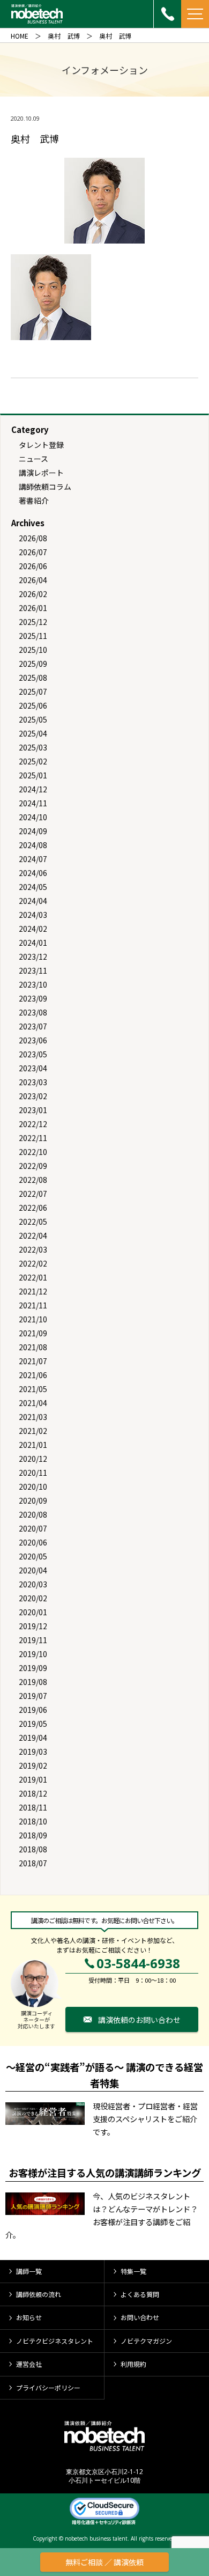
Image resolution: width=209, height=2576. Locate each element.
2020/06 (33, 1542)
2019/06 (33, 1710)
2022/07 (33, 1194)
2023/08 (33, 1012)
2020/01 (33, 1612)
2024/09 (33, 831)
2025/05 (33, 719)
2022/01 (33, 1277)
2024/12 (33, 789)
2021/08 (33, 1347)
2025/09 (33, 664)
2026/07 (33, 552)
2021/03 (33, 1417)
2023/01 (33, 1110)
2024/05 (33, 887)
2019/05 (33, 1724)
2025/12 (33, 622)
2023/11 (33, 970)
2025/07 (33, 691)
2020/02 (33, 1598)
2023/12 (33, 956)
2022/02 (33, 1263)
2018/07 (33, 1863)
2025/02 (33, 761)
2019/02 (33, 1765)
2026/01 (33, 608)
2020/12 (33, 1459)
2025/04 (33, 733)
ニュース (33, 459)
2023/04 (33, 1068)
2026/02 (33, 594)
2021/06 (33, 1375)
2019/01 (33, 1779)
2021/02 (33, 1431)
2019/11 (33, 1640)
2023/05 (33, 1054)
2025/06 (33, 705)
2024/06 (33, 873)
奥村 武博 (64, 36)
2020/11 (33, 1473)
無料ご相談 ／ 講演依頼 (104, 2562)
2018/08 (33, 1849)
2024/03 (33, 915)
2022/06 (33, 1208)
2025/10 (33, 650)
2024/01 (33, 943)
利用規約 (133, 2364)
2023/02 (33, 1096)
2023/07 (33, 1026)
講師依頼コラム (45, 487)
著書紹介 (34, 501)
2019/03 (33, 1751)
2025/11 (33, 636)
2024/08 (33, 845)
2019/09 (33, 1668)
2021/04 (33, 1403)
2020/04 (33, 1570)
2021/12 (33, 1291)
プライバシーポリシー (48, 2387)
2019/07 (33, 1696)
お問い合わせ (140, 2317)
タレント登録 (41, 445)
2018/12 (33, 1793)
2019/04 (33, 1738)
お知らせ (29, 2317)
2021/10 (33, 1319)
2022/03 (33, 1249)
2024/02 (33, 929)
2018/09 (33, 1835)
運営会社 (29, 2364)
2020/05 (33, 1556)
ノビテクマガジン (146, 2341)
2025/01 (33, 775)
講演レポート (41, 473)
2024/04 (33, 901)
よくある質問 (140, 2294)
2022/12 (33, 1124)
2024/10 (33, 817)
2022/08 (33, 1180)
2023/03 (33, 1082)
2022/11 (33, 1138)
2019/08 (33, 1682)
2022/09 (33, 1166)
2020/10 (33, 1486)
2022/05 (33, 1221)
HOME (20, 36)
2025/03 (33, 747)
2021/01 (33, 1445)
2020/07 (33, 1528)
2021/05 (33, 1389)
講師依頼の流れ (39, 2294)
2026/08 (33, 538)
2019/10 (33, 1654)
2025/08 (33, 678)
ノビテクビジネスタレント (55, 2341)
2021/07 (33, 1361)
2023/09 (33, 998)
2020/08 (33, 1514)
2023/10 (33, 984)
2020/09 (33, 1500)
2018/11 (33, 1807)
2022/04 (33, 1235)
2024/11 (33, 803)
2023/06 (33, 1040)
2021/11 (33, 1305)
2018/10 (33, 1821)
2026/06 (33, 566)
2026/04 (33, 580)
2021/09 (33, 1333)
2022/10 (33, 1152)
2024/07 (33, 859)
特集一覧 (133, 2271)
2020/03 (33, 1584)
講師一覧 (29, 2271)
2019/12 (33, 1626)
